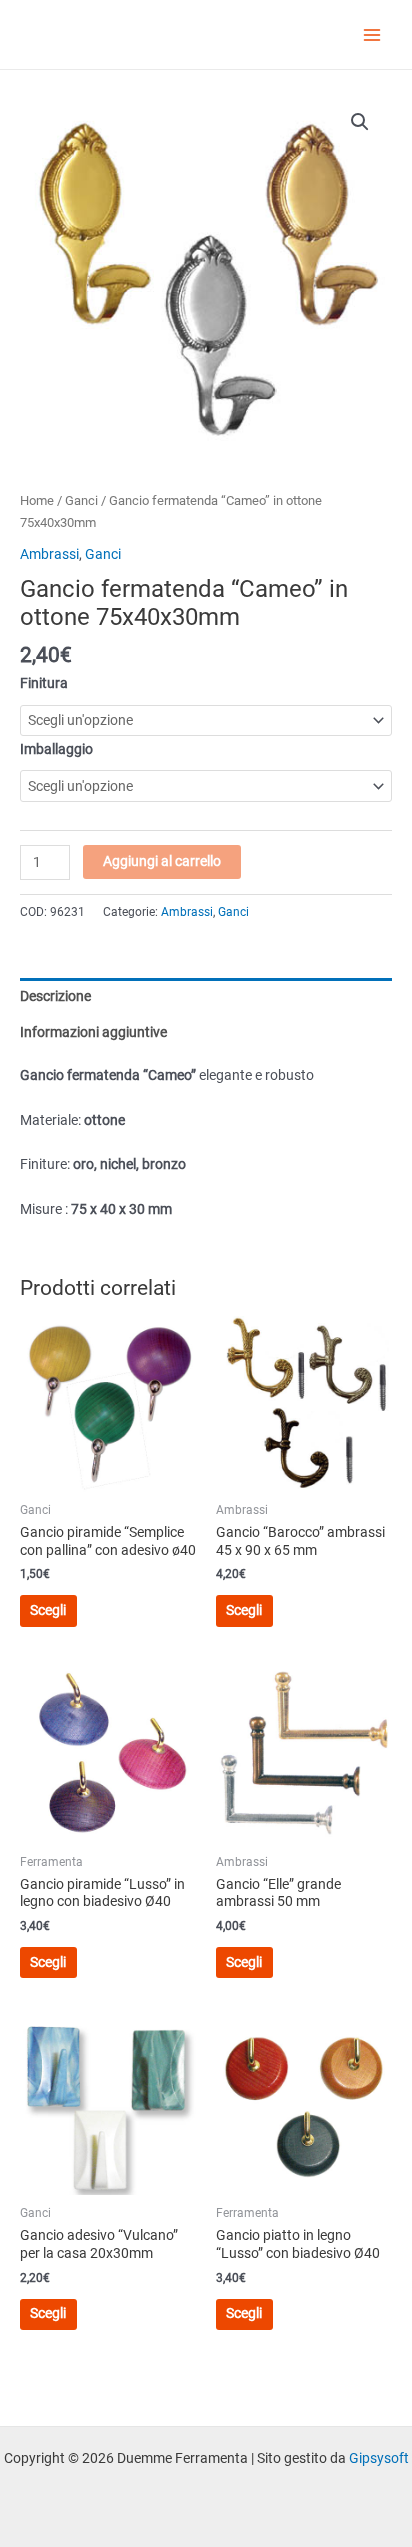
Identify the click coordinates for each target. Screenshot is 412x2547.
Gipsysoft (379, 2458)
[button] (360, 122)
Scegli (48, 1610)
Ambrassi (49, 554)
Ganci (81, 500)
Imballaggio (56, 749)
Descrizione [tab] (55, 996)
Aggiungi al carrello (162, 861)
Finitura (44, 683)
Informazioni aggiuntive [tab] (93, 1032)
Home (37, 500)
